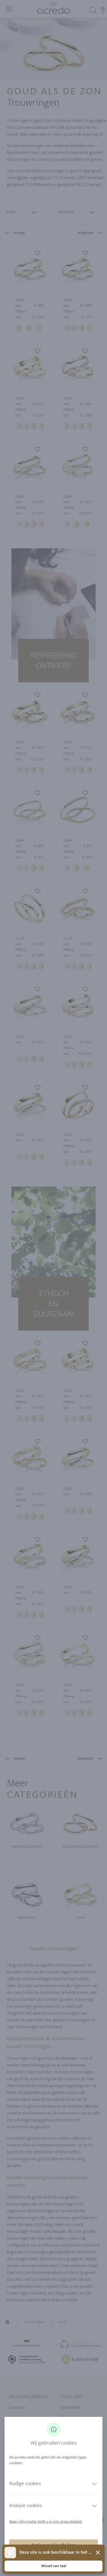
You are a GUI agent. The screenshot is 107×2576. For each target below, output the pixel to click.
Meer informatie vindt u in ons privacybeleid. (46, 2522)
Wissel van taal (54, 2566)
